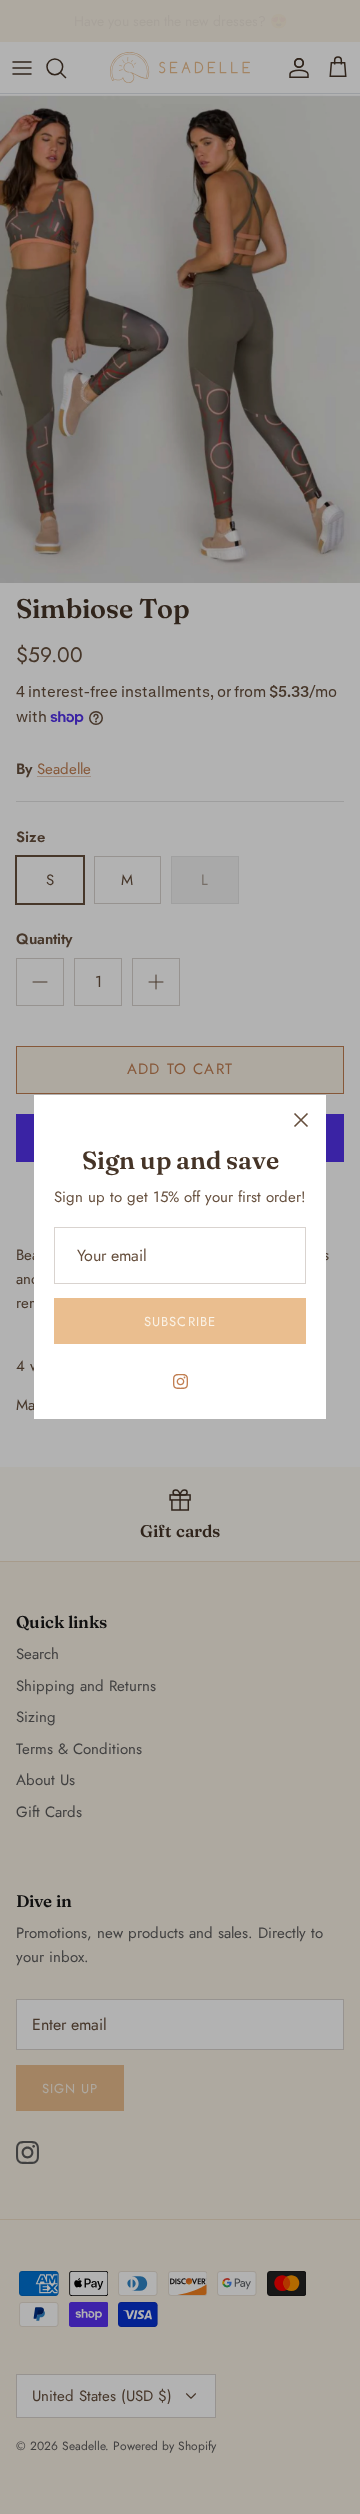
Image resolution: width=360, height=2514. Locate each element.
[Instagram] (180, 1381)
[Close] (301, 1120)
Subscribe (179, 1321)
